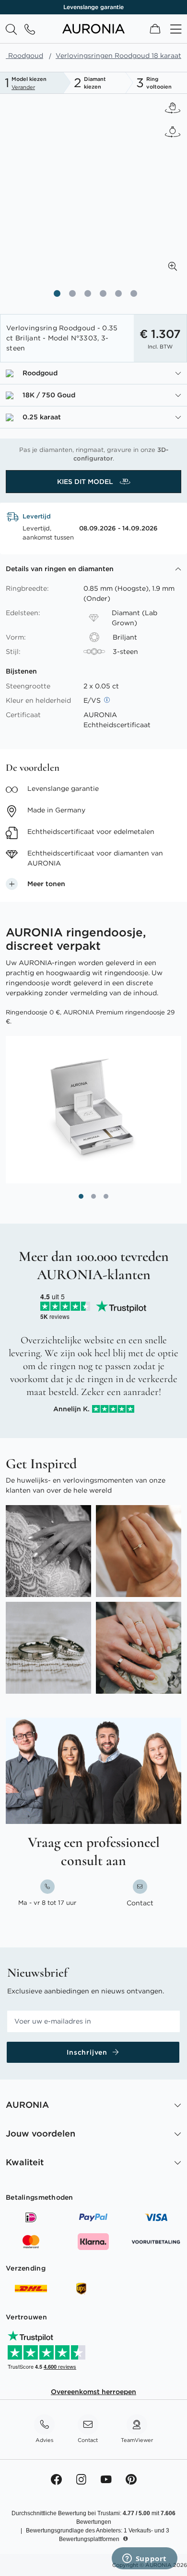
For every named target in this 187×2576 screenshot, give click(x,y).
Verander (23, 87)
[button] (173, 266)
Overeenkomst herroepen (93, 2392)
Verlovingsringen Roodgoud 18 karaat (118, 56)
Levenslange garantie (93, 7)
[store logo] (93, 31)
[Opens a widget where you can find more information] (144, 2559)
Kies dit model (86, 482)
